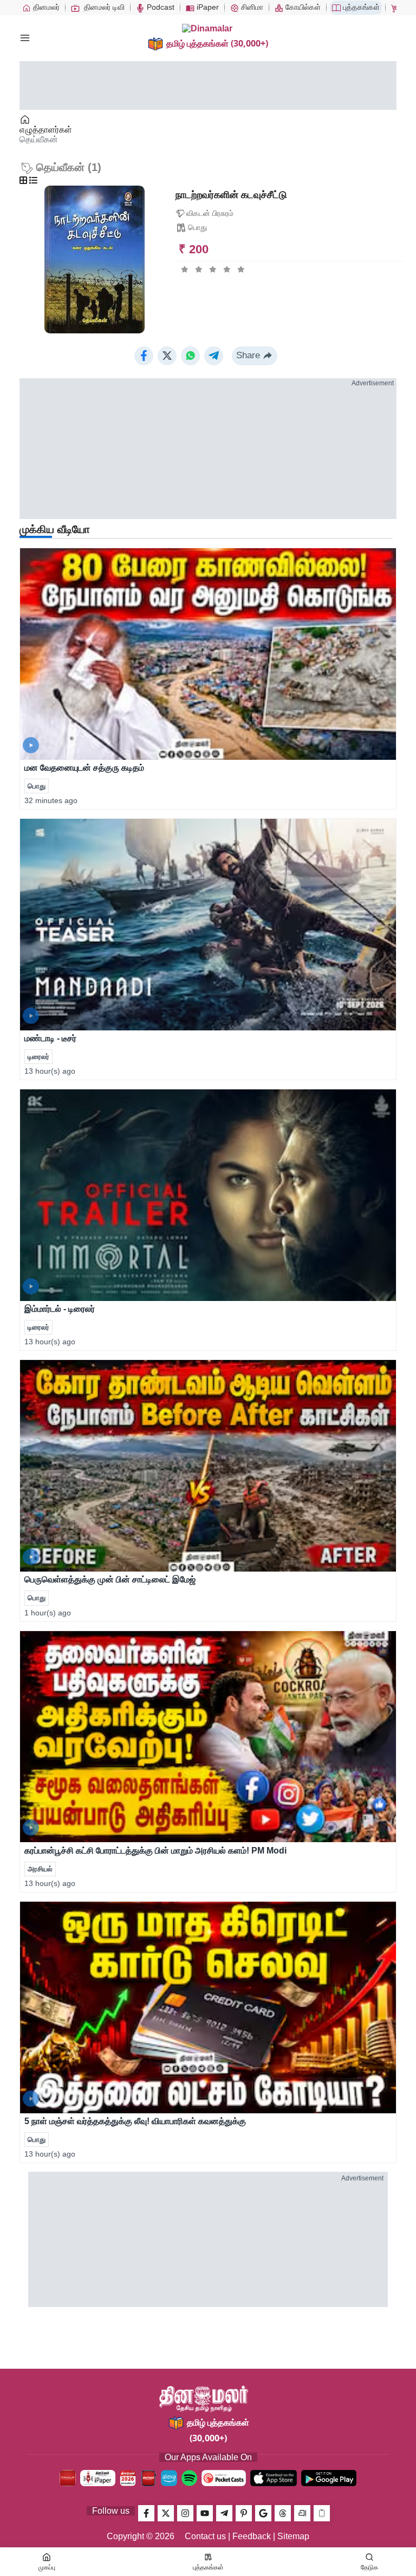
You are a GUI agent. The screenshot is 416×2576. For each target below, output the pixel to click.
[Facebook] (146, 2513)
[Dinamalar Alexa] (169, 2478)
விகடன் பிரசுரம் (210, 213)
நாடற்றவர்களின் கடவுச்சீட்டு (231, 195)
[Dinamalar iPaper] (98, 2478)
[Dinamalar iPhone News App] (148, 2478)
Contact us (205, 2536)
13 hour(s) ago (50, 1071)
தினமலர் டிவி (103, 7)
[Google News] (263, 2513)
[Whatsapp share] (190, 356)
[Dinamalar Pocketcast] (224, 2478)
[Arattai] (302, 2513)
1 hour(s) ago (48, 1613)
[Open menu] (25, 38)
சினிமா (251, 7)
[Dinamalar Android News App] (68, 2478)
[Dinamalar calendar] (128, 2478)
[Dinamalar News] (208, 654)
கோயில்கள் (302, 7)
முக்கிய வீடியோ (55, 529)
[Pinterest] (244, 2513)
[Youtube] (205, 2513)
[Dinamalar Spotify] (189, 2478)
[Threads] (283, 2513)
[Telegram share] (214, 356)
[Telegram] (224, 2513)
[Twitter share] (167, 356)
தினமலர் (45, 7)
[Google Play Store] (329, 2478)
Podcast (160, 7)
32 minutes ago (51, 800)
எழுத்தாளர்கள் (46, 130)
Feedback (252, 2536)
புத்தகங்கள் (360, 7)
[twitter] (166, 2513)
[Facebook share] (144, 356)
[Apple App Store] (274, 2478)
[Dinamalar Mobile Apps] (322, 2513)
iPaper (207, 7)
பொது (197, 227)
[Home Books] (26, 120)
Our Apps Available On (208, 2457)
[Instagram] (185, 2513)
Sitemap (293, 2536)
